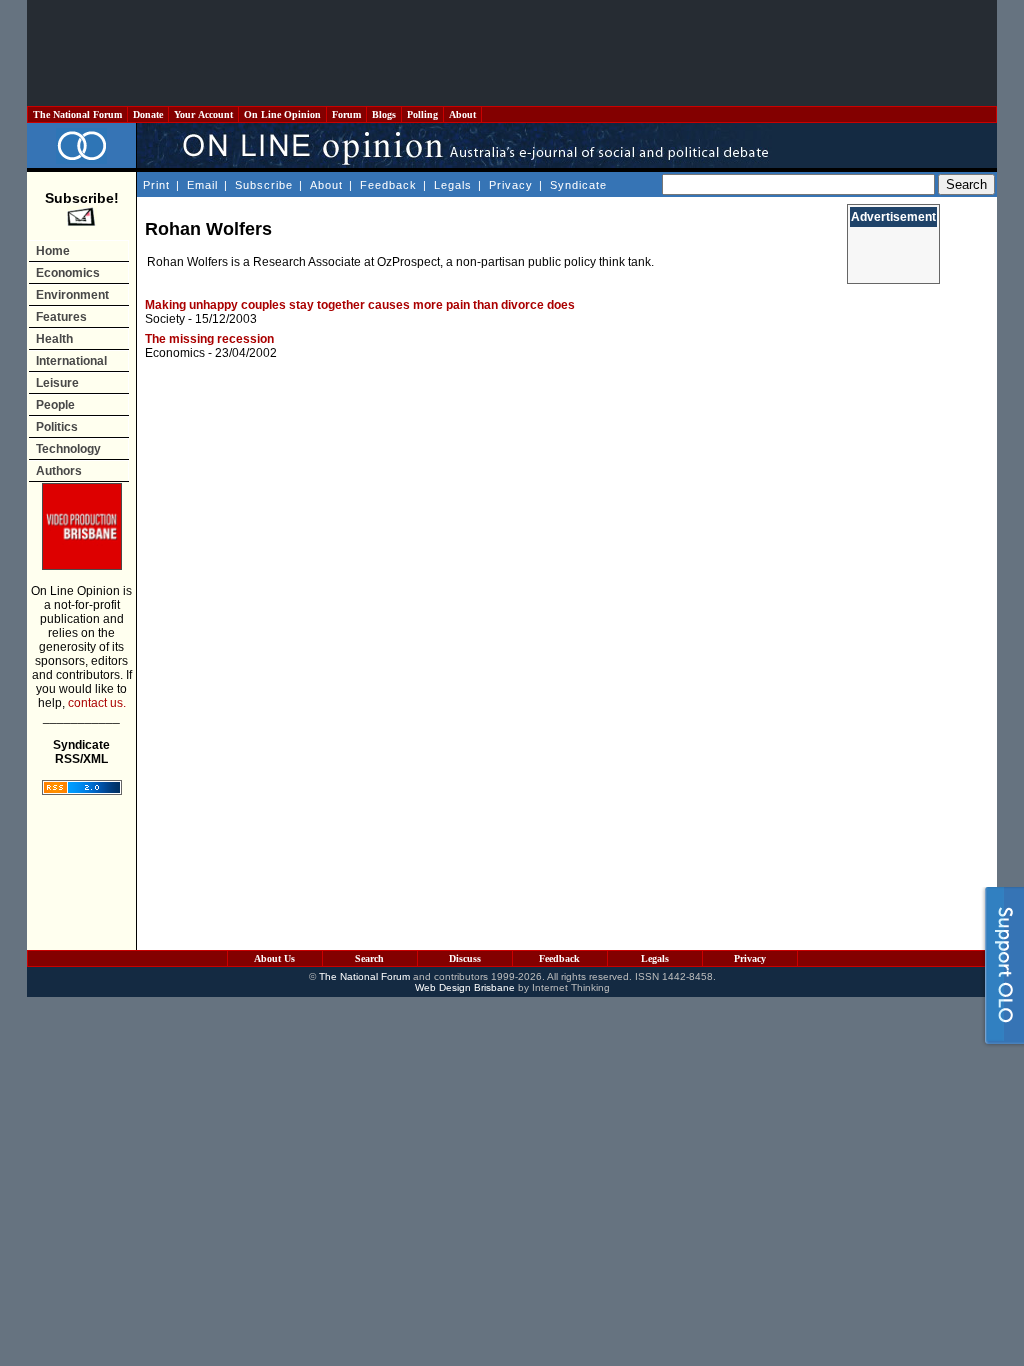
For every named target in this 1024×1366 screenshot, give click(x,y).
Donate (148, 114)
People (55, 405)
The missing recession (209, 339)
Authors (59, 471)
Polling (422, 114)
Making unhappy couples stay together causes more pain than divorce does (360, 305)
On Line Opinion (282, 114)
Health (54, 339)
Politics (57, 427)
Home (53, 251)
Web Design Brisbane (465, 987)
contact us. (97, 703)
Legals (453, 185)
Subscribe (264, 185)
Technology (68, 449)
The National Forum (77, 114)
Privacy (511, 185)
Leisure (57, 383)
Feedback (388, 185)
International (71, 361)
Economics (68, 273)
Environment (72, 295)
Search (369, 958)
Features (61, 317)
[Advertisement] (512, 53)
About (462, 114)
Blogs (384, 114)
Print (156, 185)
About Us (274, 958)
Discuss (465, 958)
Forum (346, 114)
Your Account (203, 114)
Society (165, 319)
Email (202, 185)
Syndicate (578, 185)
